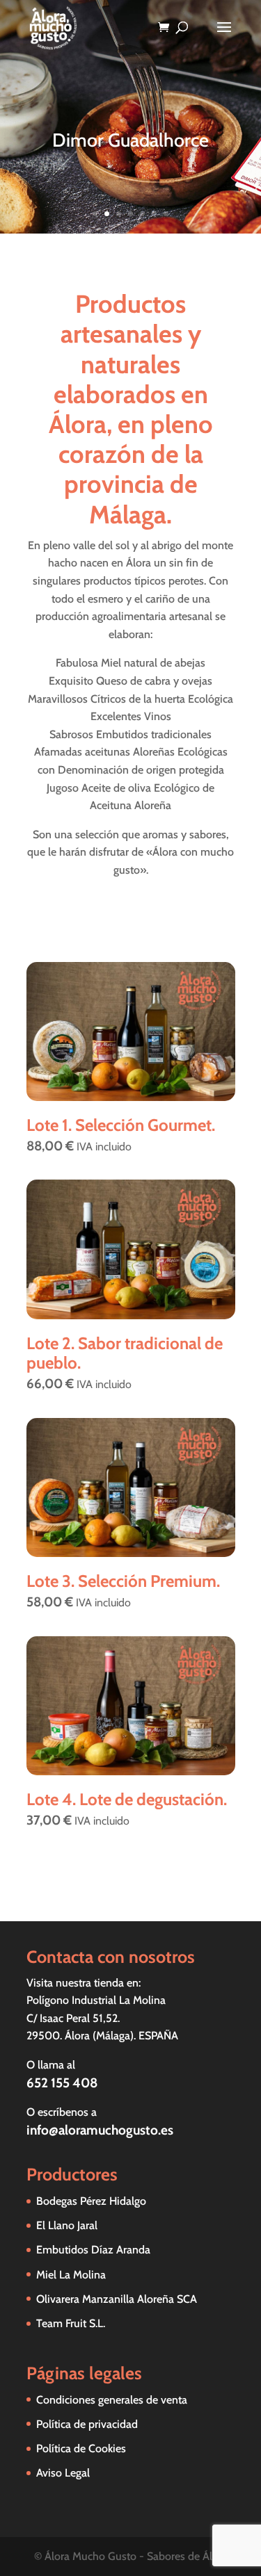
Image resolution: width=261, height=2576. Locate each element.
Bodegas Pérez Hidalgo (91, 2201)
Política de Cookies (81, 2448)
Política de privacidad (87, 2424)
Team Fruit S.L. (71, 2323)
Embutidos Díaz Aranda (93, 2250)
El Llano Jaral (67, 2225)
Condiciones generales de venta (112, 2400)
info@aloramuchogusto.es (100, 2130)
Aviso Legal (63, 2473)
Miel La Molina (71, 2275)
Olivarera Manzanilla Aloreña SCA (117, 2299)
